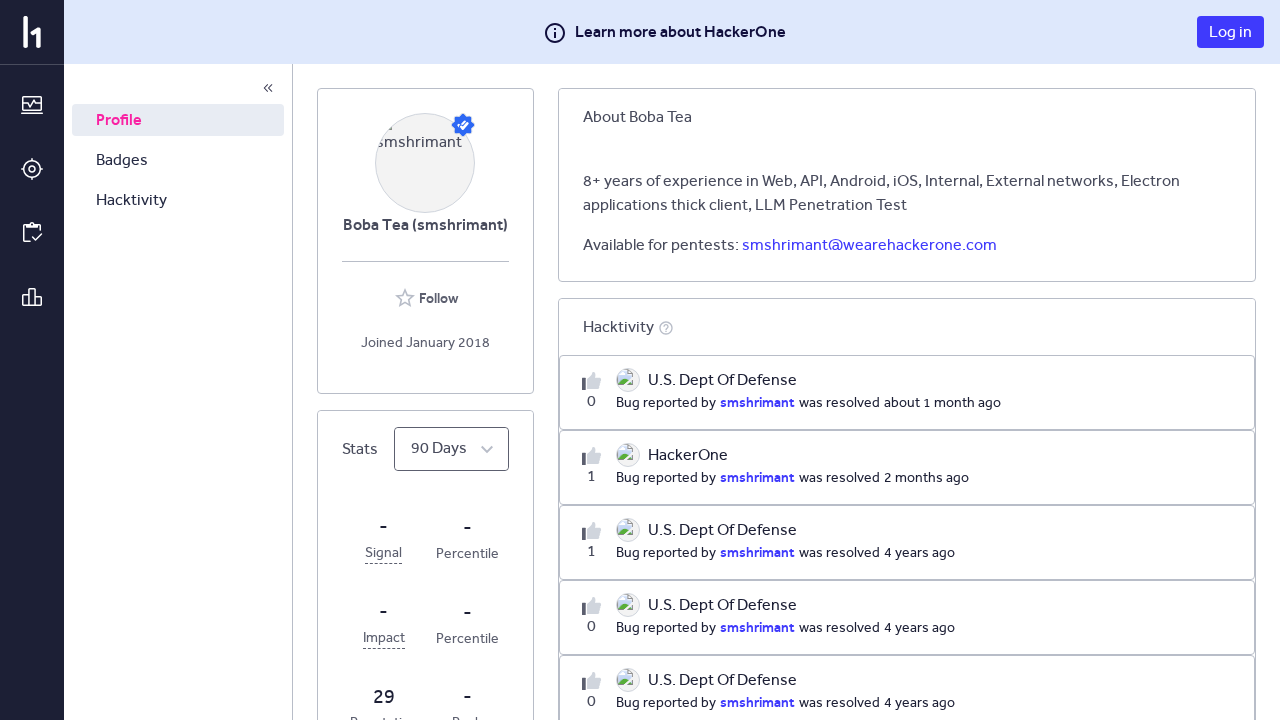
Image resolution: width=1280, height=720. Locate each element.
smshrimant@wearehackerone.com (869, 244)
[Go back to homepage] (32, 32)
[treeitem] (178, 120)
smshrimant (757, 402)
